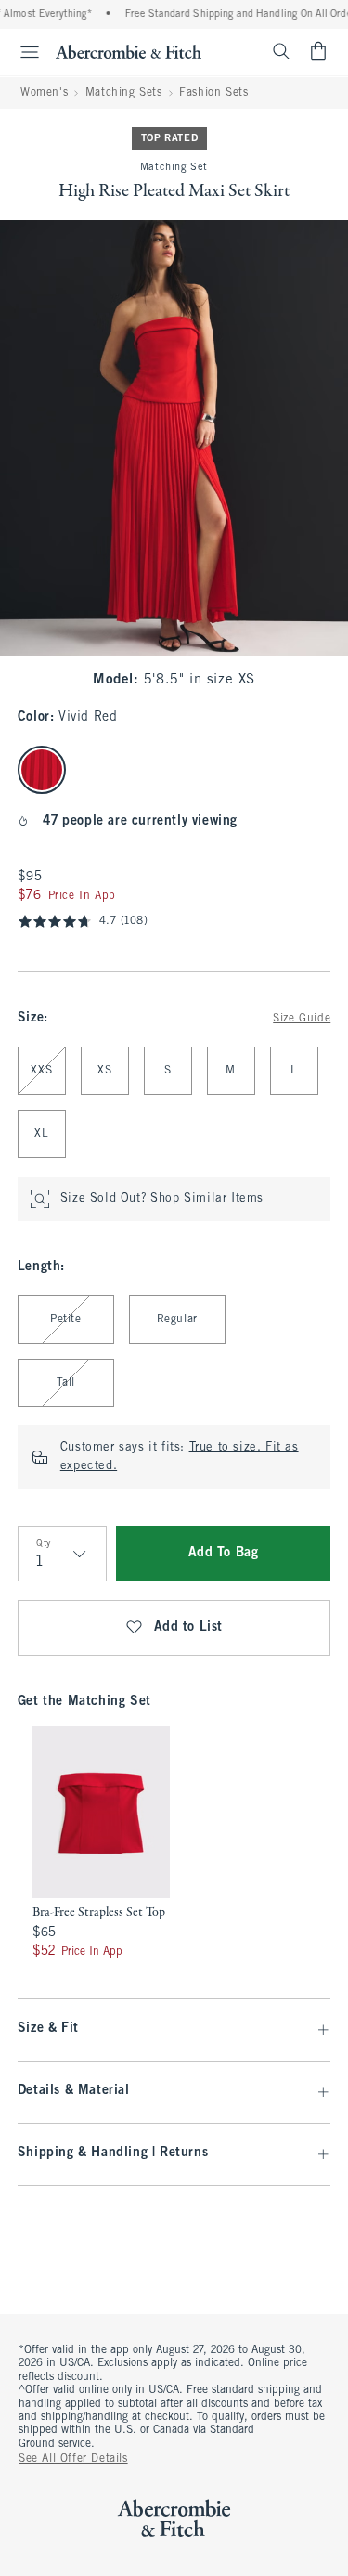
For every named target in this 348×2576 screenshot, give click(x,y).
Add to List (189, 1627)
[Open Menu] (22, 52)
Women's (44, 93)
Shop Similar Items (207, 1199)
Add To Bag (224, 1553)
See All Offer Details (73, 2459)
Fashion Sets (213, 93)
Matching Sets (124, 93)
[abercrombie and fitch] (129, 51)
